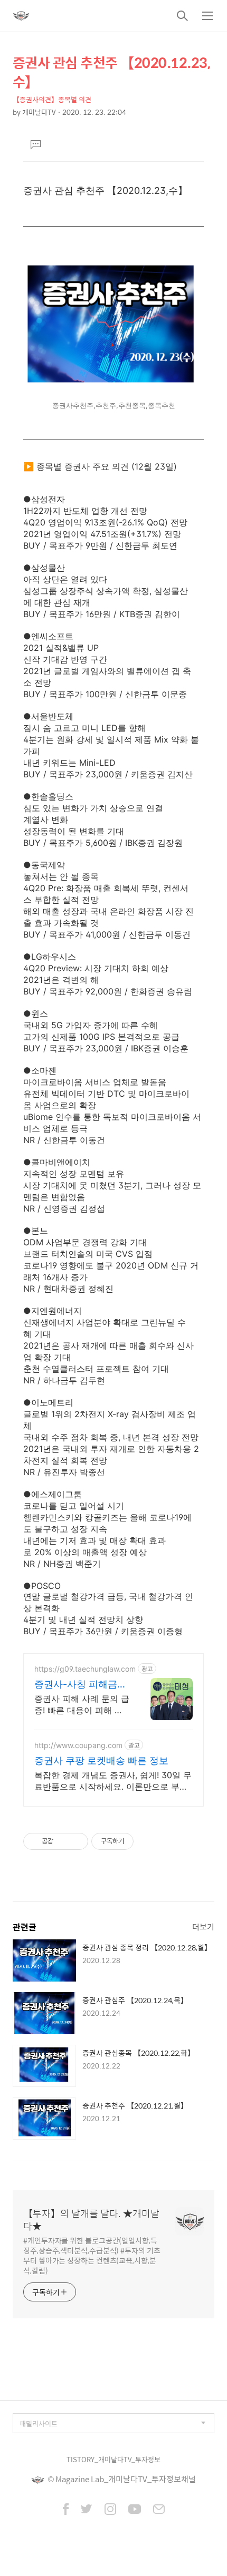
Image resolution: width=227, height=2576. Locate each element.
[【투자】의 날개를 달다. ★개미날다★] (21, 16)
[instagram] (110, 2510)
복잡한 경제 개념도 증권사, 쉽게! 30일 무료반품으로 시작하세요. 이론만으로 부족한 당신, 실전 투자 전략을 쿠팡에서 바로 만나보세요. (113, 1781)
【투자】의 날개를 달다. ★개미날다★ (91, 2220)
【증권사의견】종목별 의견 (52, 99)
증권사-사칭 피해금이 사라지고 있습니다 (81, 1685)
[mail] (159, 2510)
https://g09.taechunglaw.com (85, 1669)
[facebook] (66, 2510)
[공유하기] (63, 1841)
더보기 (203, 1926)
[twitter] (87, 2510)
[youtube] (135, 2510)
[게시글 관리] (76, 1841)
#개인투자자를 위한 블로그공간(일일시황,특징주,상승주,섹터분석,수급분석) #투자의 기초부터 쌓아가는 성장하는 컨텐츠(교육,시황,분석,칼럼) (92, 2255)
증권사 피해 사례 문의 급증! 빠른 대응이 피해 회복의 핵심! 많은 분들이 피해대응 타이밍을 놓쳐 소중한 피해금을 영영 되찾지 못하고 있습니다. (82, 1705)
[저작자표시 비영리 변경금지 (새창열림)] (148, 1841)
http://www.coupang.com (78, 1745)
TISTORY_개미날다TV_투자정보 (113, 2459)
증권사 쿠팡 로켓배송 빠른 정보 (101, 1760)
